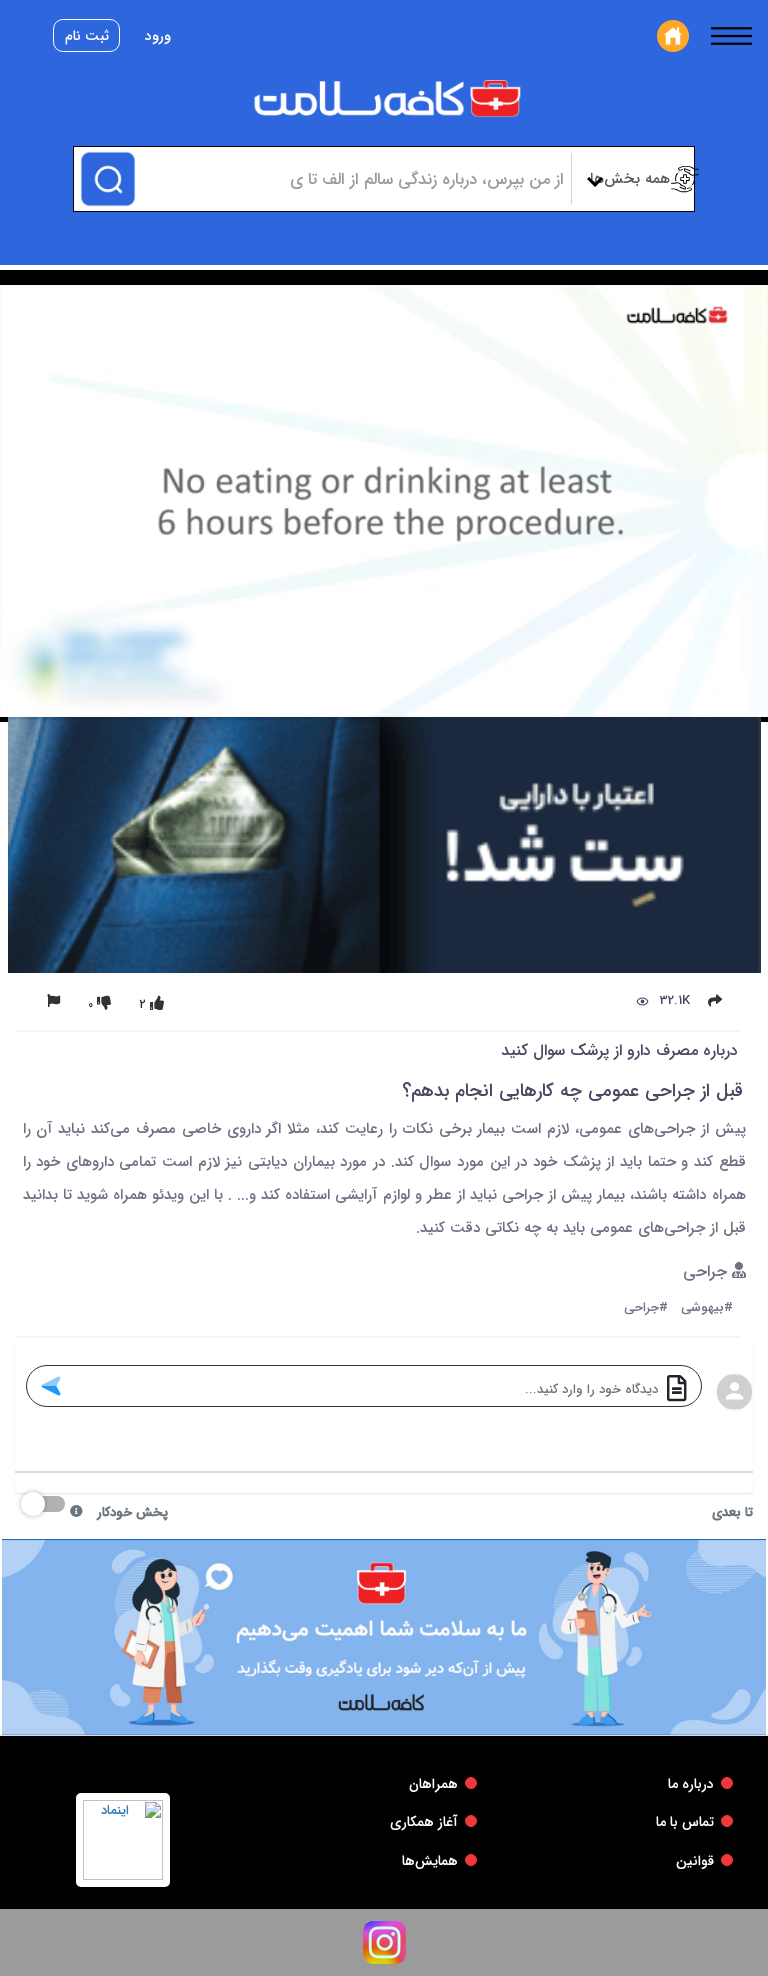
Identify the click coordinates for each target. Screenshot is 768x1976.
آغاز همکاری (424, 1822)
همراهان (433, 1784)
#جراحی (646, 1308)
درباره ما (691, 1784)
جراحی (707, 1272)
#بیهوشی (707, 1308)
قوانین (695, 1861)
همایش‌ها (430, 1861)
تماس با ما (685, 1822)
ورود (158, 36)
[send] (50, 1386)
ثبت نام (87, 36)
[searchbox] (350, 179)
